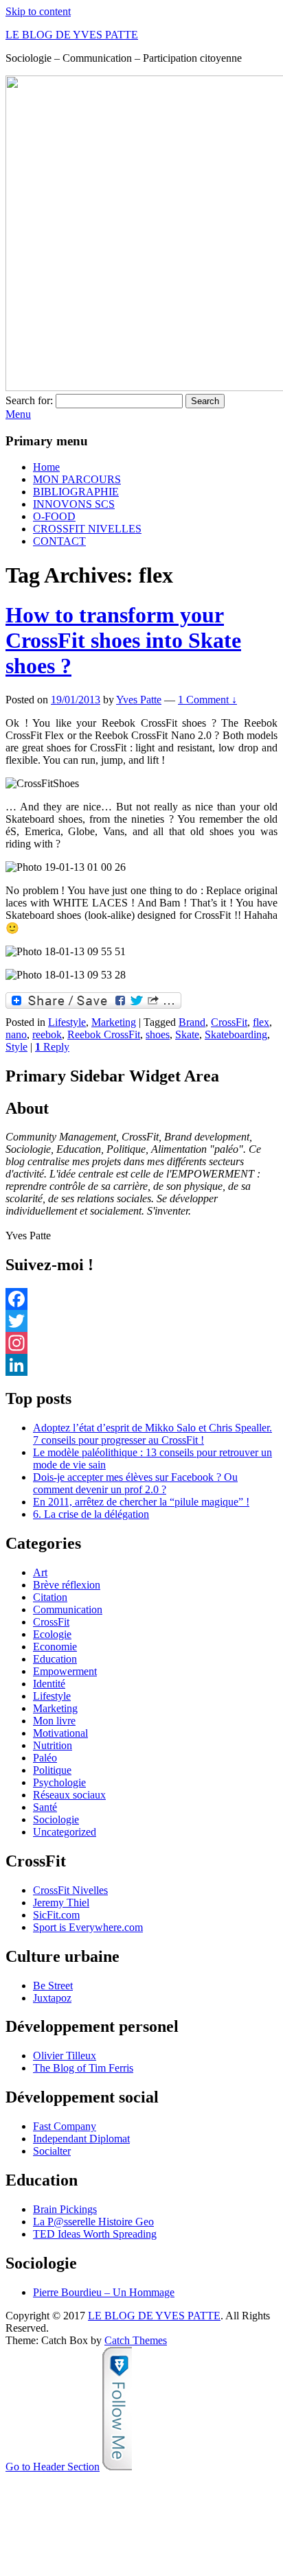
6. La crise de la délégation (91, 1514)
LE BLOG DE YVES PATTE (72, 35)
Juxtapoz (52, 1998)
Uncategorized (65, 1832)
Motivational (60, 1733)
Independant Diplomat (81, 2139)
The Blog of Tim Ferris (83, 2068)
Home (46, 467)
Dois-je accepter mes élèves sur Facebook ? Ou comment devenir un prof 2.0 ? (135, 1483)
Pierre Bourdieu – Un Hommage (104, 2292)
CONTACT (59, 541)
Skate (187, 1034)
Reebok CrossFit (104, 1034)
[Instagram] (141, 1343)
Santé (45, 1807)
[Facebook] (141, 1299)
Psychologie (59, 1782)
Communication (68, 1609)
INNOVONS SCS (74, 504)
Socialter (52, 2151)
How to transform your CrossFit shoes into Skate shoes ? (123, 640)
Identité (49, 1684)
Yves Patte (139, 700)
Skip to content (38, 11)
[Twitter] (141, 1321)
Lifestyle (67, 1022)
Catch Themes (136, 2340)
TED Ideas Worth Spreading (95, 2234)
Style (16, 1047)
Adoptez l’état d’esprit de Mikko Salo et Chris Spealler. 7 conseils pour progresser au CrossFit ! (152, 1434)
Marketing (114, 1022)
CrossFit (229, 1022)
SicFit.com (56, 1915)
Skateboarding (236, 1034)
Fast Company (65, 2126)
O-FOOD (54, 516)
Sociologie (56, 1819)
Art (40, 1572)
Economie (55, 1647)
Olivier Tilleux (65, 2056)
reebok (47, 1034)
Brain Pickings (65, 2209)
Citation (50, 1597)
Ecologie (52, 1634)
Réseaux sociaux (69, 1795)
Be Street (53, 1986)
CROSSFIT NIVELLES (87, 529)
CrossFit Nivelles (70, 1890)
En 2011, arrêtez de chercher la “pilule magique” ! (141, 1502)
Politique (52, 1770)
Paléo (45, 1758)
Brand (192, 1022)
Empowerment (65, 1671)
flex (261, 1022)
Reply (52, 1047)
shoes (158, 1034)
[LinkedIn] (141, 1365)
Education (55, 1659)
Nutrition (53, 1745)
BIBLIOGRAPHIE (76, 492)
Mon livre (54, 1721)
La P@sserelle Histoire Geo (93, 2222)
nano (16, 1034)
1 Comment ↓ (207, 700)
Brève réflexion (67, 1585)
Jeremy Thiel (61, 1902)
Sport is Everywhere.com (88, 1927)
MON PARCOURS (77, 479)
